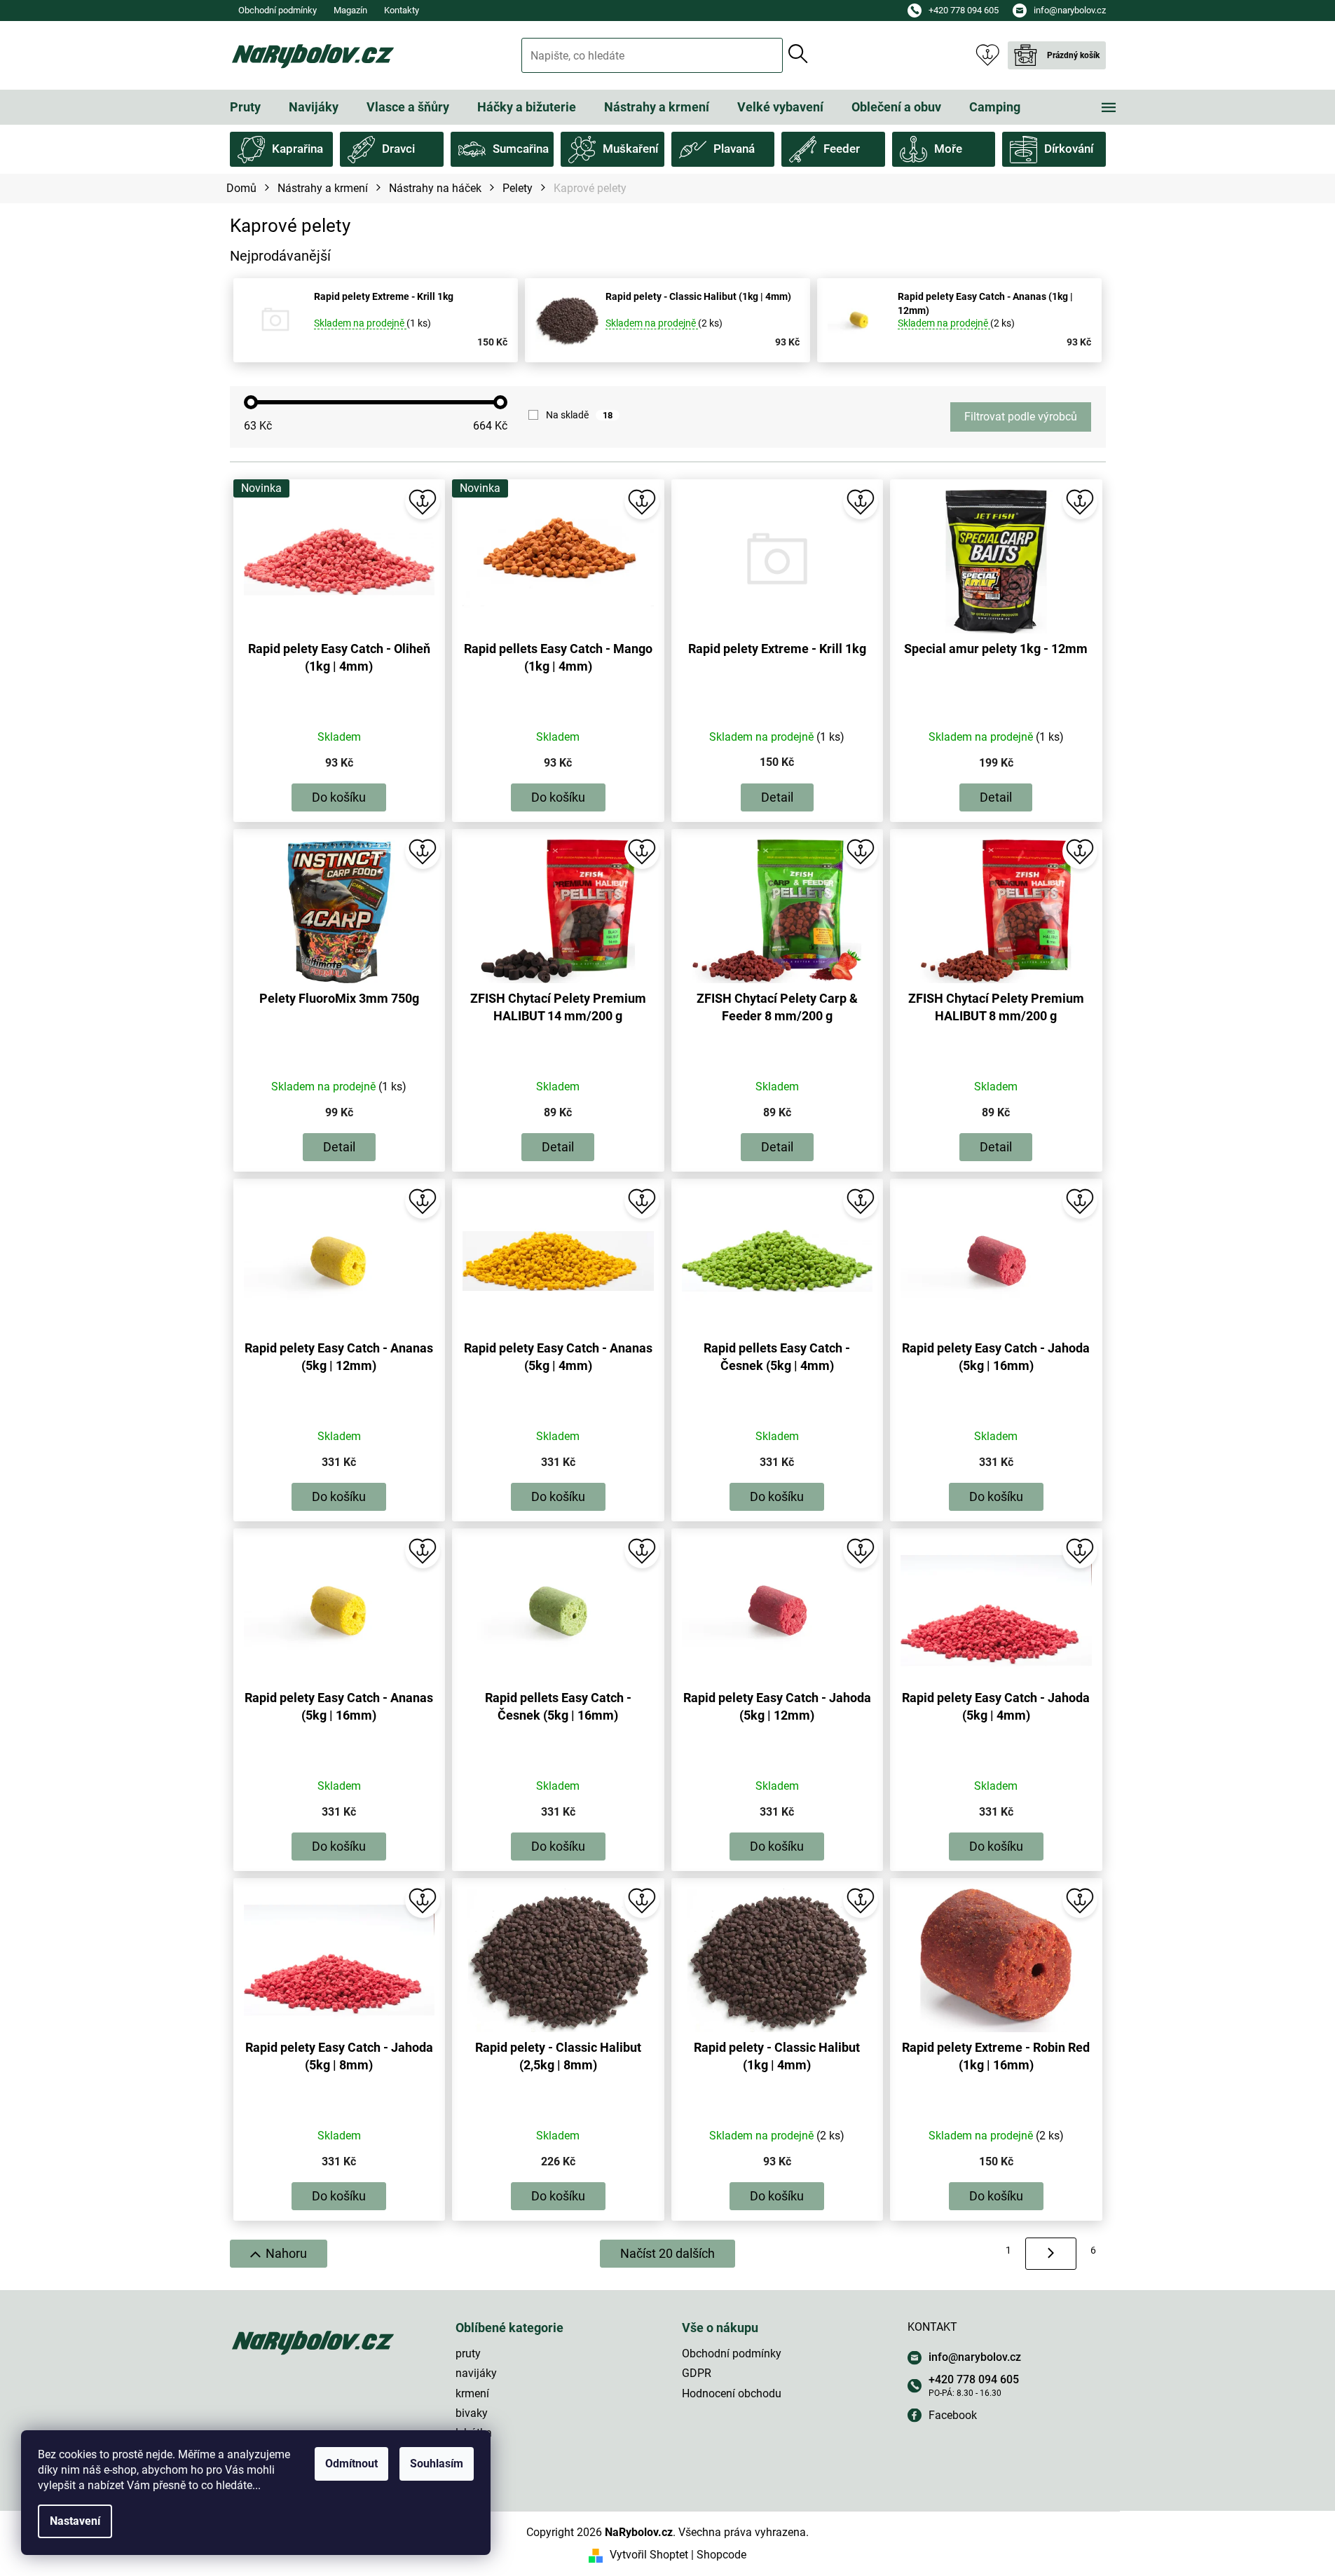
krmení (472, 2393)
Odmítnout (351, 2464)
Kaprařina (297, 149)
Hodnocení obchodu (732, 2393)
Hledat (798, 54)
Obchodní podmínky (278, 10)
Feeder (842, 149)
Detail (777, 797)
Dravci (398, 149)
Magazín (350, 10)
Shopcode (721, 2555)
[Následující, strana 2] (1051, 2254)
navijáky (476, 2373)
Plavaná (734, 149)
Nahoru (286, 2253)
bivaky (472, 2413)
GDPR (697, 2373)
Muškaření (630, 149)
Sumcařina (521, 149)
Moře (948, 149)
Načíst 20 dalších (667, 2253)
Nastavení (75, 2521)
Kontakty (402, 10)
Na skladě (579, 415)
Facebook (953, 2415)
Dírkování (1069, 149)
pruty (468, 2354)
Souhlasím (437, 2464)
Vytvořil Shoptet (649, 2555)
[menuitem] (245, 107)
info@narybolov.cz (975, 2357)
